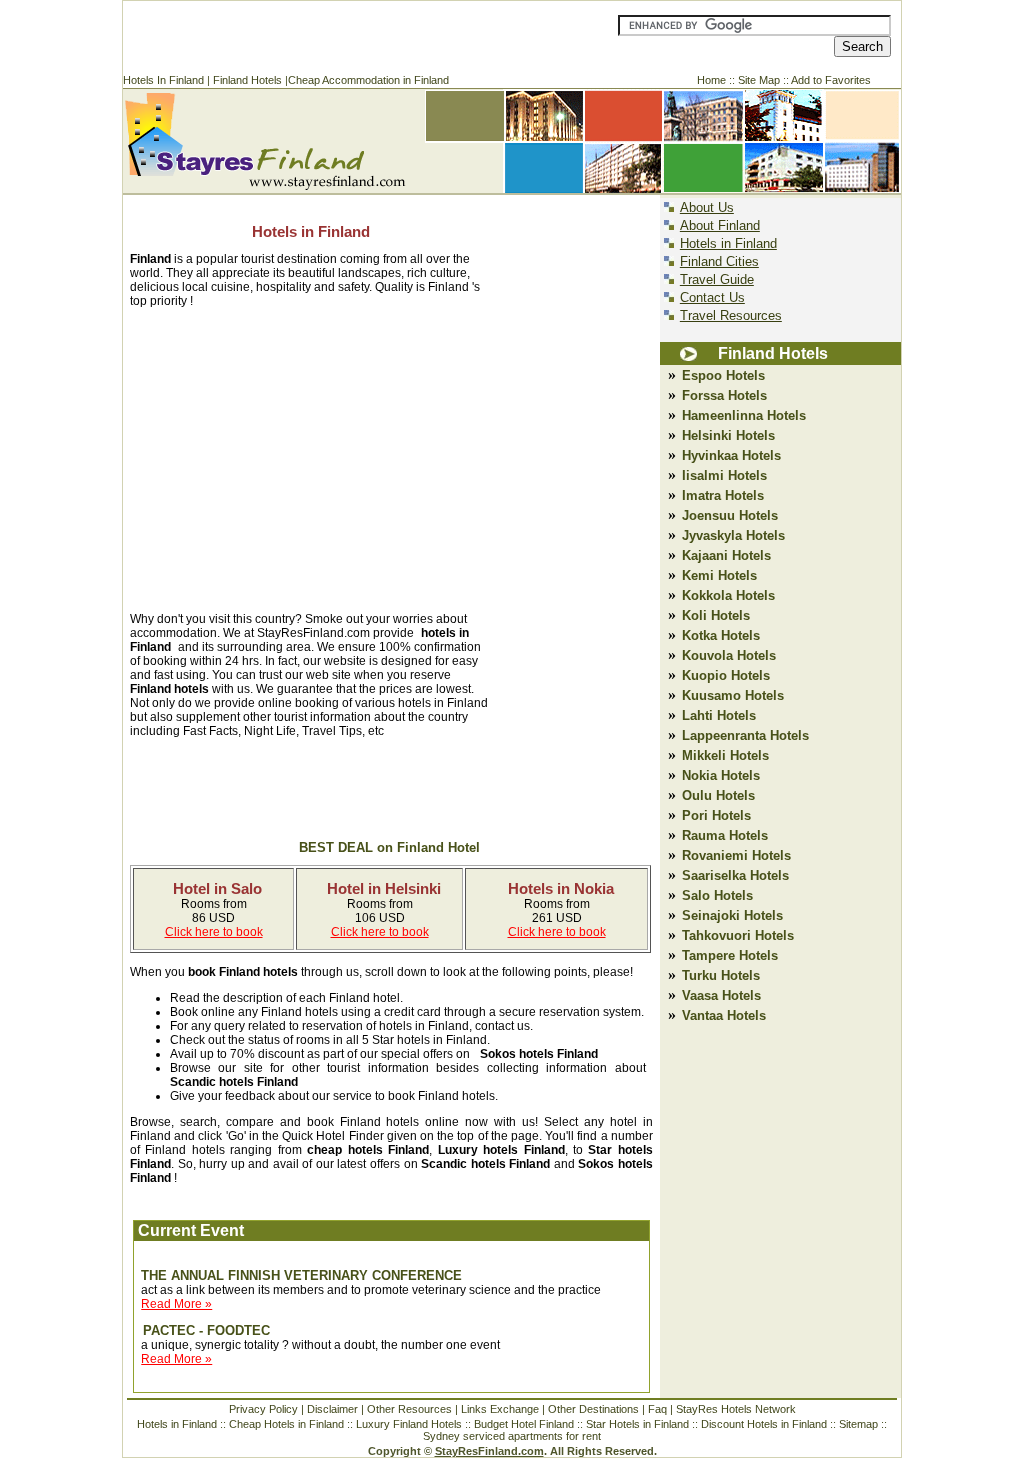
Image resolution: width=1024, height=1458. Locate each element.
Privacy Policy (263, 1409)
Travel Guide (717, 279)
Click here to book (214, 932)
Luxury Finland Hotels (409, 1424)
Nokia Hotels (721, 775)
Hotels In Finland (163, 80)
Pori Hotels (716, 815)
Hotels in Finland (311, 231)
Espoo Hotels (723, 375)
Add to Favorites (831, 80)
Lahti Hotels (719, 715)
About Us (707, 207)
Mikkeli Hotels (725, 755)
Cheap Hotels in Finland (286, 1424)
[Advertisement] (367, 36)
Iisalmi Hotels (724, 475)
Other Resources (409, 1409)
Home (711, 80)
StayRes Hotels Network (736, 1409)
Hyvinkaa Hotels (731, 455)
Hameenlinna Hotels (744, 415)
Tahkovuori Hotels (738, 935)
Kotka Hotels (721, 635)
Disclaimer (332, 1409)
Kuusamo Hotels (733, 695)
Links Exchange (500, 1409)
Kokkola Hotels (728, 595)
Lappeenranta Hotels (745, 735)
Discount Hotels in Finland (765, 1424)
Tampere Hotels (730, 955)
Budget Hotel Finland (524, 1424)
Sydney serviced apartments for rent (512, 1436)
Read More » (176, 1304)
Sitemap (858, 1424)
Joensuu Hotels (730, 515)
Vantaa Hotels (724, 1015)
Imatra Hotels (723, 495)
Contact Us (712, 297)
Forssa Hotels (722, 395)
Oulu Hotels (718, 795)
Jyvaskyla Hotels (733, 535)
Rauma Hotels (725, 835)
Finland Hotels (247, 80)
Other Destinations (593, 1409)
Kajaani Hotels (726, 555)
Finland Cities (719, 261)
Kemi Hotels (719, 575)
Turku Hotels (721, 975)
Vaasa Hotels (721, 995)
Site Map (759, 80)
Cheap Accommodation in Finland (368, 80)
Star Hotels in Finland (637, 1424)
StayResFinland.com (489, 1451)
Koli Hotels (716, 615)
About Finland (720, 225)
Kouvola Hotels (729, 655)
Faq (657, 1409)
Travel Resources (731, 315)
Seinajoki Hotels (732, 915)
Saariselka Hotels (735, 875)
